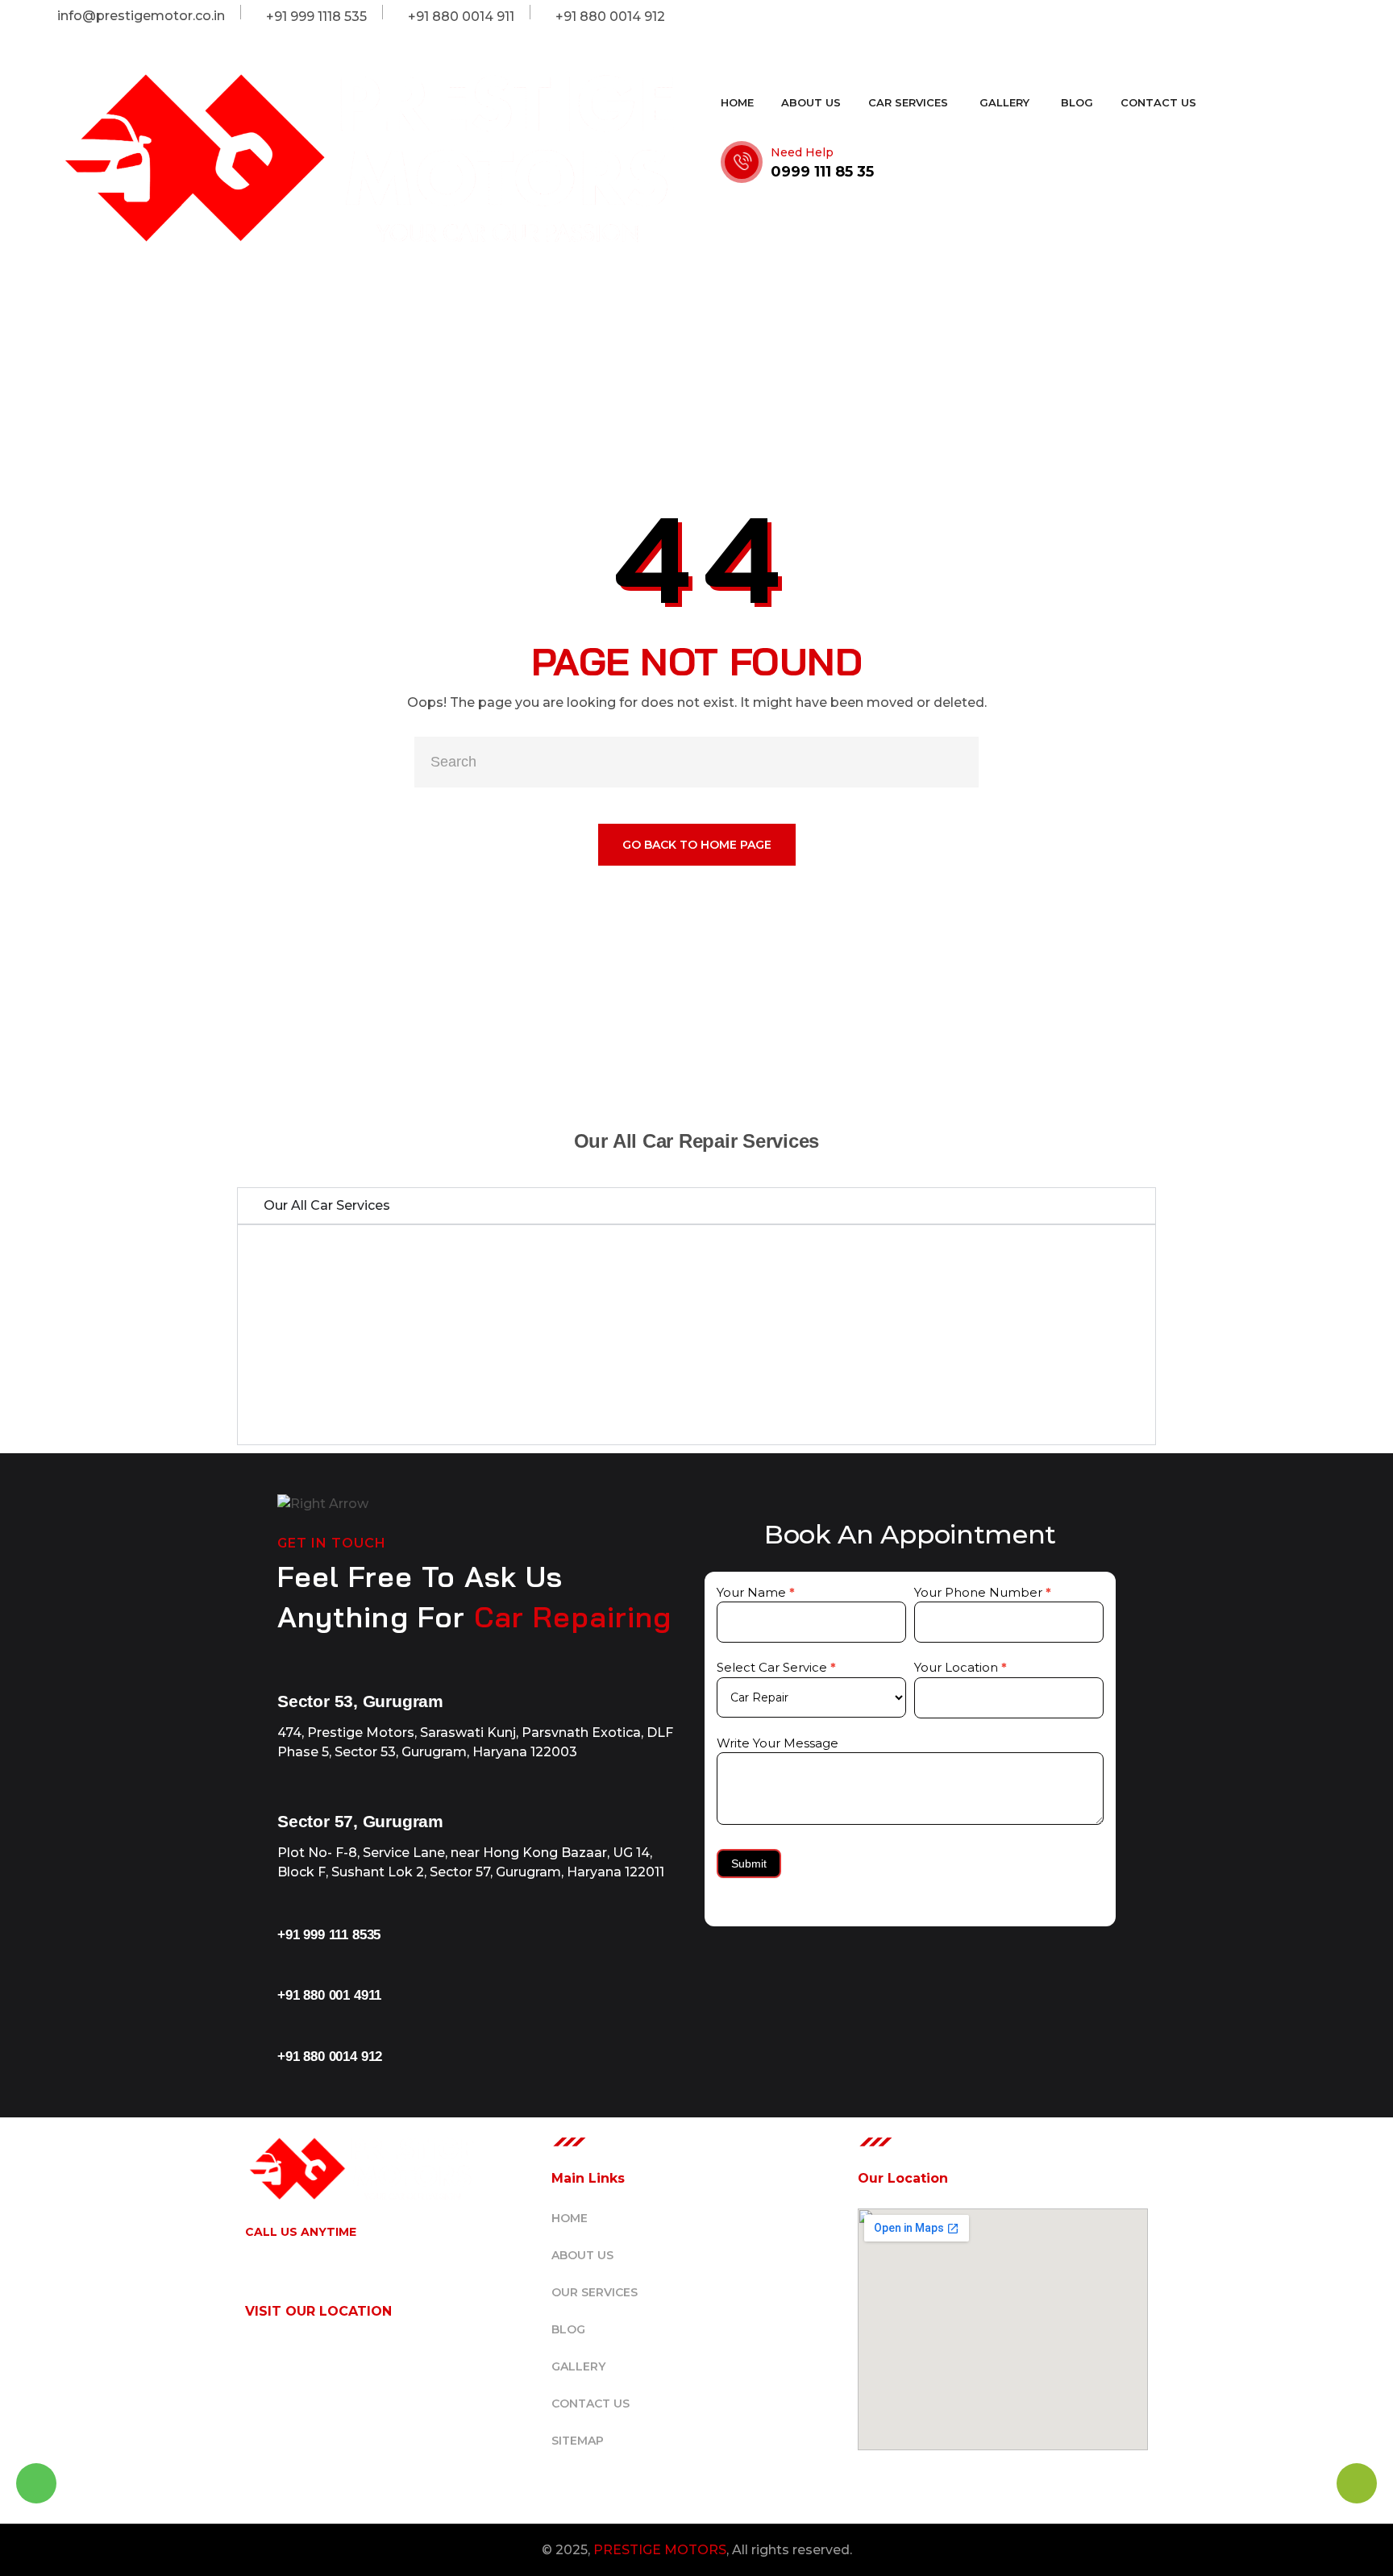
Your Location (961, 1667)
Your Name (756, 1592)
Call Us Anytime (301, 2232)
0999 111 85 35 (822, 172)
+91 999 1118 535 (302, 2251)
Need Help (802, 152)
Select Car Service (776, 1667)
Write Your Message (778, 1743)
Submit (749, 1863)
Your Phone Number (983, 1592)
